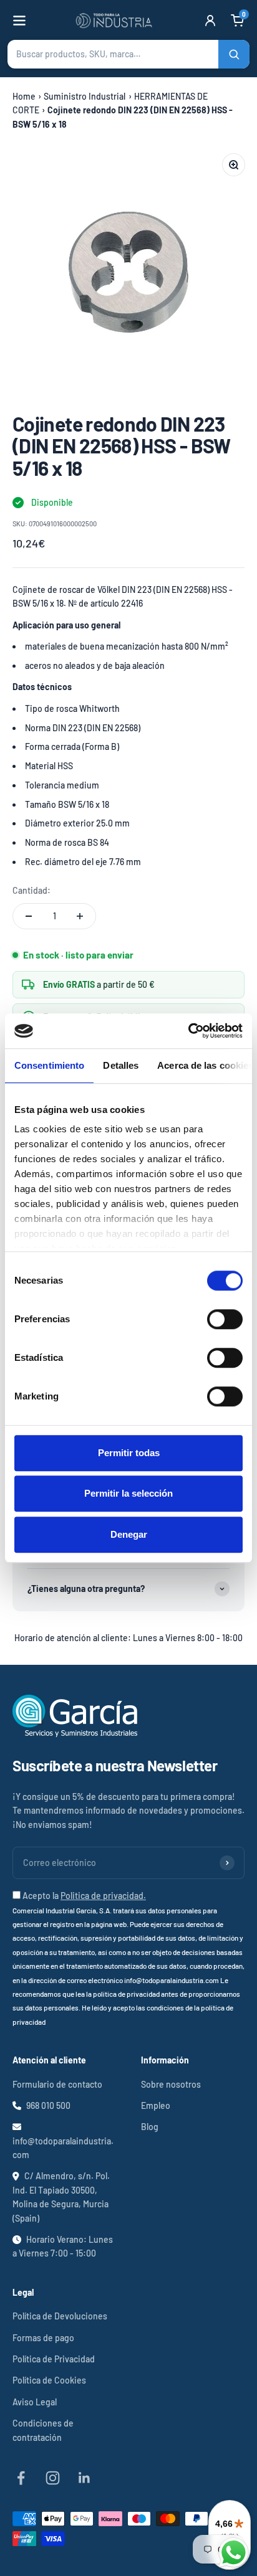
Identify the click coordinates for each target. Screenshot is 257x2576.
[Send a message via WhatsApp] (234, 2553)
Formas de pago (43, 2338)
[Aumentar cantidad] (80, 916)
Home (24, 96)
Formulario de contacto (57, 2084)
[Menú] (19, 21)
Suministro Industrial (85, 96)
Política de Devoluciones (60, 2316)
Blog (150, 2127)
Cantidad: (32, 890)
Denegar (129, 1534)
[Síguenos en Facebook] (21, 2478)
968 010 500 (48, 2105)
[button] (128, 54)
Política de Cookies (49, 2380)
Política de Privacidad (54, 2359)
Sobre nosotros (171, 2084)
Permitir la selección (128, 1493)
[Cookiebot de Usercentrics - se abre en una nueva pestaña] (188, 1031)
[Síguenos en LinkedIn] (85, 2478)
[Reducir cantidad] (29, 916)
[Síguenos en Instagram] (53, 2478)
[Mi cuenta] (210, 21)
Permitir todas (129, 1453)
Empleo (156, 2105)
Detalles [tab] (121, 1065)
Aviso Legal (35, 2402)
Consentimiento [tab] (49, 1065)
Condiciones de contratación (43, 2430)
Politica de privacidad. (103, 1896)
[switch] (225, 1319)
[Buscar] (234, 54)
